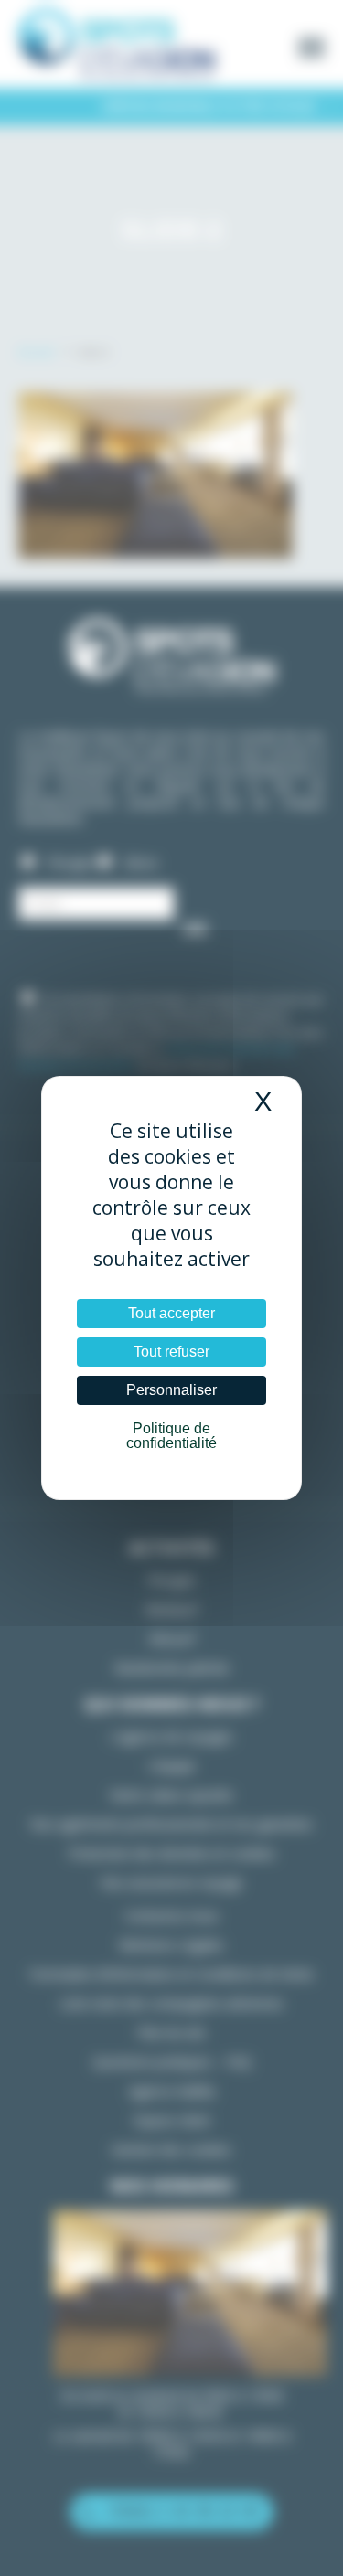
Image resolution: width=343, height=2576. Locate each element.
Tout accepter (171, 1313)
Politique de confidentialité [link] (171, 1436)
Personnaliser (171, 1390)
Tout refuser (171, 1352)
